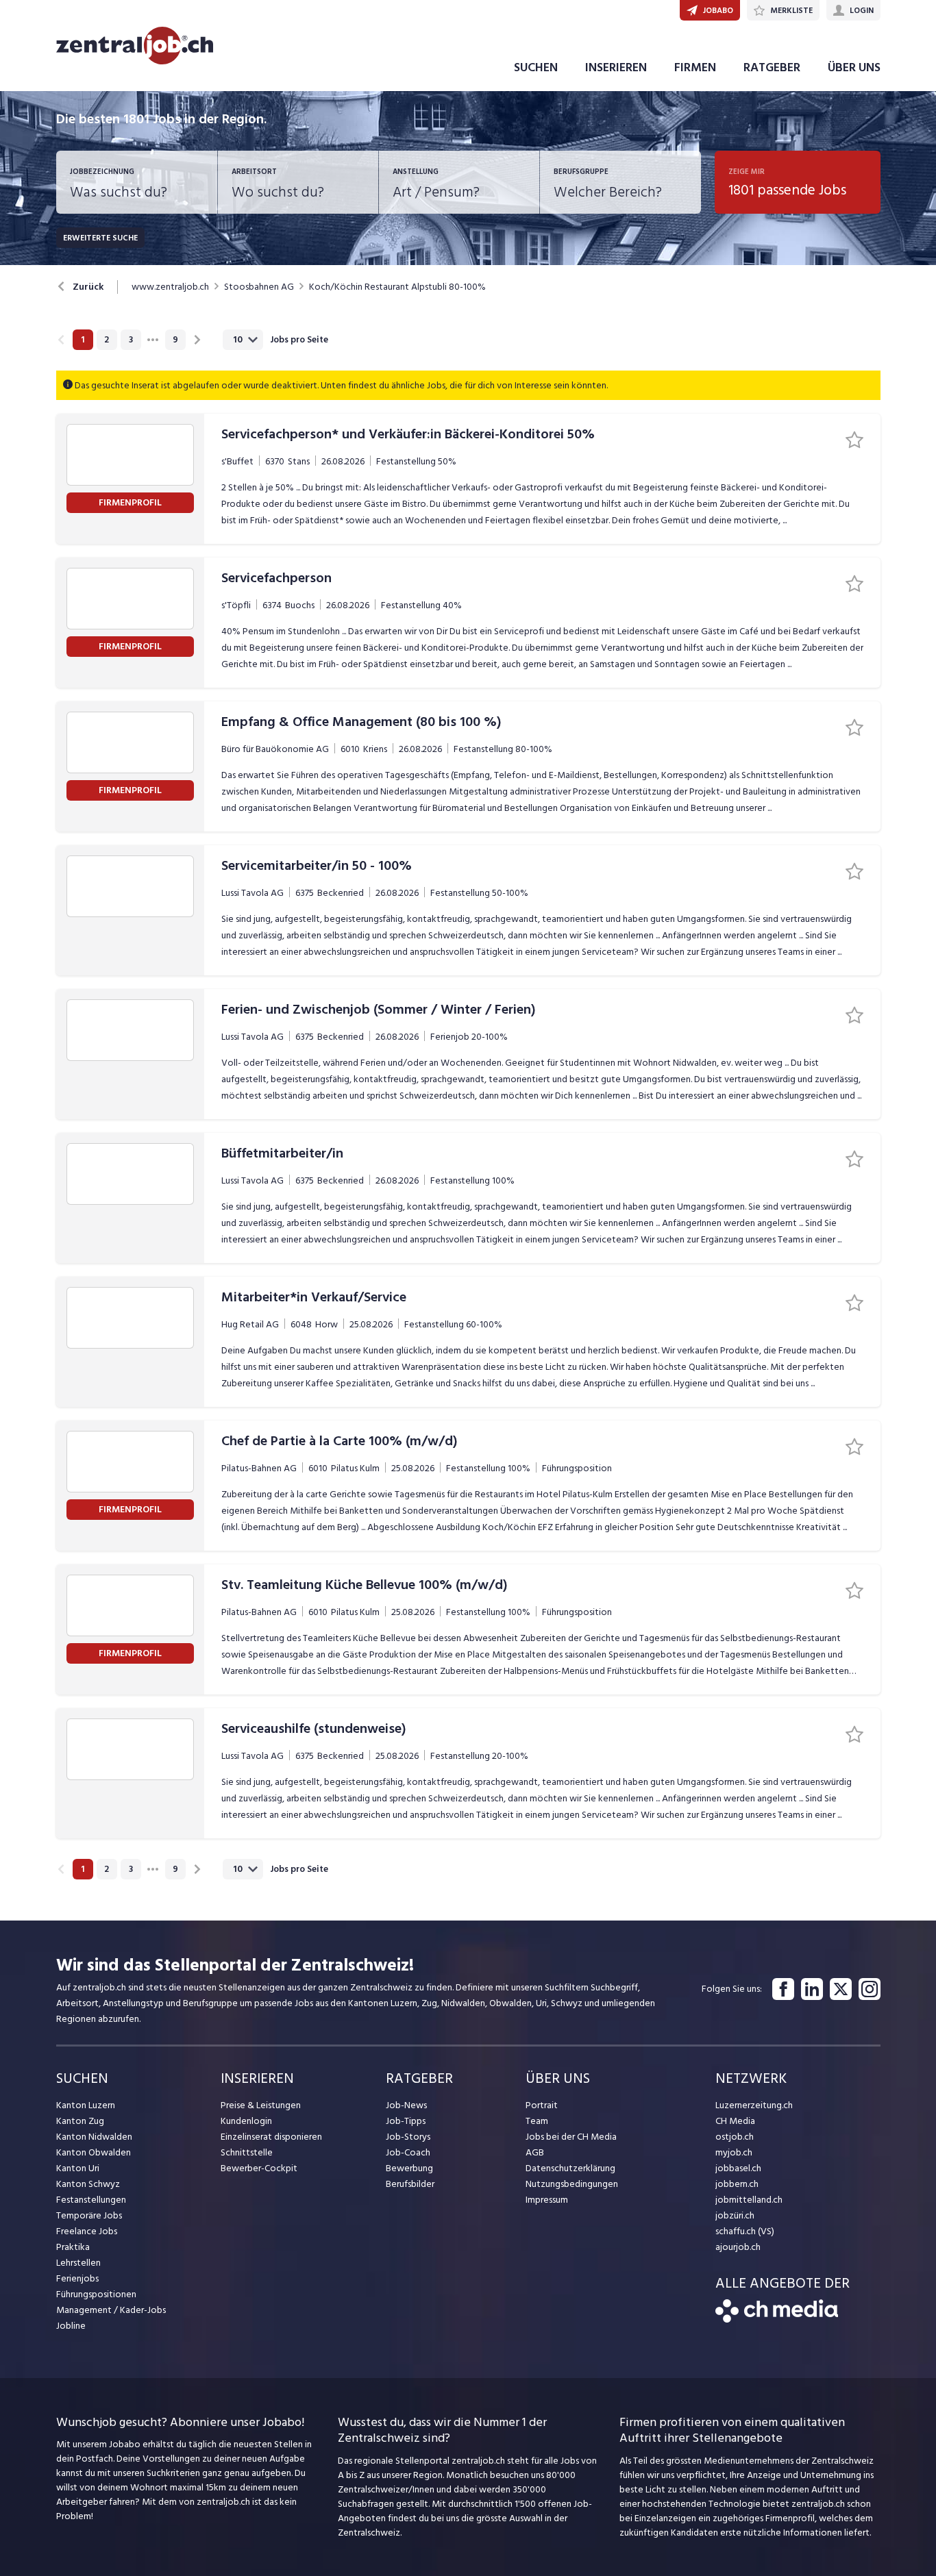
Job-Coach (408, 2152)
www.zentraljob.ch (170, 287)
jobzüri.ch (735, 2215)
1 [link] (83, 340)
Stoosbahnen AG (259, 287)
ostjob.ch (735, 2137)
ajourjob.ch (738, 2247)
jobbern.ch (737, 2184)
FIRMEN (695, 67)
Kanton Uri (78, 2168)
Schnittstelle (247, 2152)
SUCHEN (536, 67)
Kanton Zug (80, 2121)
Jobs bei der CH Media (571, 2137)
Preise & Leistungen (261, 2105)
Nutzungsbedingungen (572, 2184)
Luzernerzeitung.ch (754, 2105)
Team (537, 2121)
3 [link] (131, 340)
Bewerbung (409, 2168)
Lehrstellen (78, 2263)
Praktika (73, 2247)
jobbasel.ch (738, 2168)
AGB (535, 2152)
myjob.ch (734, 2152)
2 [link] (107, 340)
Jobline (71, 2326)
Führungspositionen (96, 2294)
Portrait (542, 2105)
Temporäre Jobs (89, 2215)
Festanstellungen (91, 2200)
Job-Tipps (406, 2121)
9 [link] (175, 340)
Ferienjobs (77, 2278)
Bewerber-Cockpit (259, 2168)
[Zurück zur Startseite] (777, 2319)
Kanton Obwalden (94, 2152)
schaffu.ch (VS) (745, 2231)
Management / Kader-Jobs (111, 2310)
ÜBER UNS (854, 67)
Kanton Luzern (86, 2105)
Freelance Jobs (87, 2231)
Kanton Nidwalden (94, 2137)
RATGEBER (772, 67)
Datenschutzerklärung (570, 2168)
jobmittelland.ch (749, 2200)
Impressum (547, 2200)
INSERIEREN (616, 67)
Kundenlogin (246, 2121)
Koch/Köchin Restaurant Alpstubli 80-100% (397, 287)
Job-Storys (408, 2137)
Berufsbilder (410, 2184)
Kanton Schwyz (88, 2184)
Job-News (406, 2105)
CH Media (735, 2121)
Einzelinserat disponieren (271, 2137)
